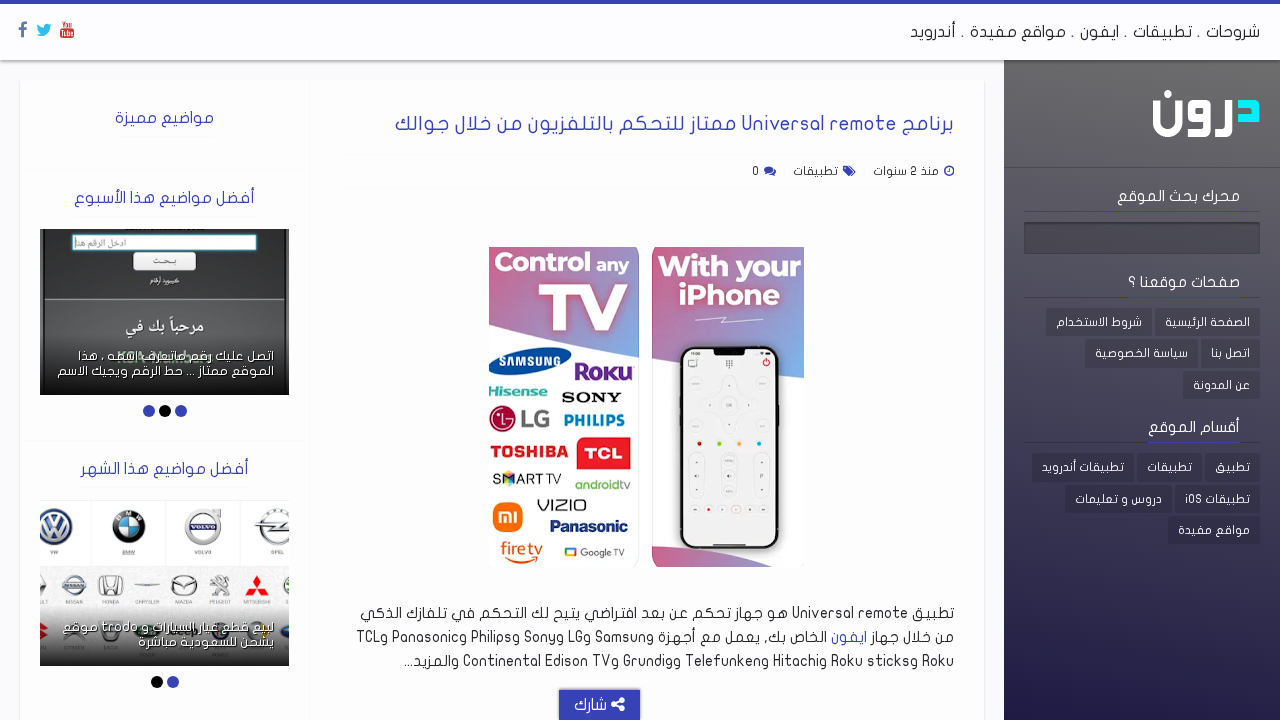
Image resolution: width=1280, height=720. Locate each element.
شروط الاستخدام (1099, 322)
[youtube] (67, 30)
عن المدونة (1221, 385)
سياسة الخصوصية (1141, 353)
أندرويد (933, 32)
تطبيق (1232, 467)
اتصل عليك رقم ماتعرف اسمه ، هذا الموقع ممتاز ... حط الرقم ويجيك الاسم (165, 364)
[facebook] (23, 30)
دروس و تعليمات (1118, 499)
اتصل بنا (1230, 353)
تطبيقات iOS (1217, 499)
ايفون (1099, 32)
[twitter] (44, 30)
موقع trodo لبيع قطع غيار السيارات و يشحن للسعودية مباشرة (168, 635)
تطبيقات (1162, 32)
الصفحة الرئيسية (1207, 322)
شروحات (1233, 32)
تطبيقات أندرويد (1083, 467)
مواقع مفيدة (1018, 32)
